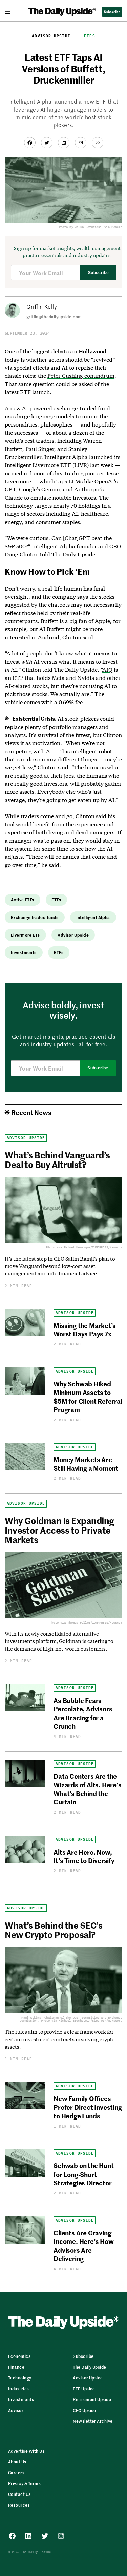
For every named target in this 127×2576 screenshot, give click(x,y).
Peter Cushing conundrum (81, 376)
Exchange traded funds (35, 917)
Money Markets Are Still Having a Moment (86, 1464)
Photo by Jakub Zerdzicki (80, 227)
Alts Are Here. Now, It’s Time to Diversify (84, 1856)
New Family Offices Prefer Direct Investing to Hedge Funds (88, 2107)
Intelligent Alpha (93, 917)
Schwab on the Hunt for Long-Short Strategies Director (84, 2174)
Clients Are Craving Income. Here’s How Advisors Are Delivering (84, 2245)
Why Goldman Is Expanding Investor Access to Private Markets (60, 1530)
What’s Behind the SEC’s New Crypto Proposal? (54, 1930)
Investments (24, 952)
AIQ (107, 670)
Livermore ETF (25, 935)
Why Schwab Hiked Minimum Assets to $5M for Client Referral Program (88, 1396)
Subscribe (98, 273)
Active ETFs (23, 900)
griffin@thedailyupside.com (54, 316)
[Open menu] (10, 11)
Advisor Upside (51, 36)
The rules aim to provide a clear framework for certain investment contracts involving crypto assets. (60, 2039)
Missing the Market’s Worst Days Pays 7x (85, 1329)
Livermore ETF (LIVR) (61, 465)
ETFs (89, 36)
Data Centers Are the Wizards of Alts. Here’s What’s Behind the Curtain (88, 1789)
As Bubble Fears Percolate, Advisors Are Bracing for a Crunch (83, 1713)
